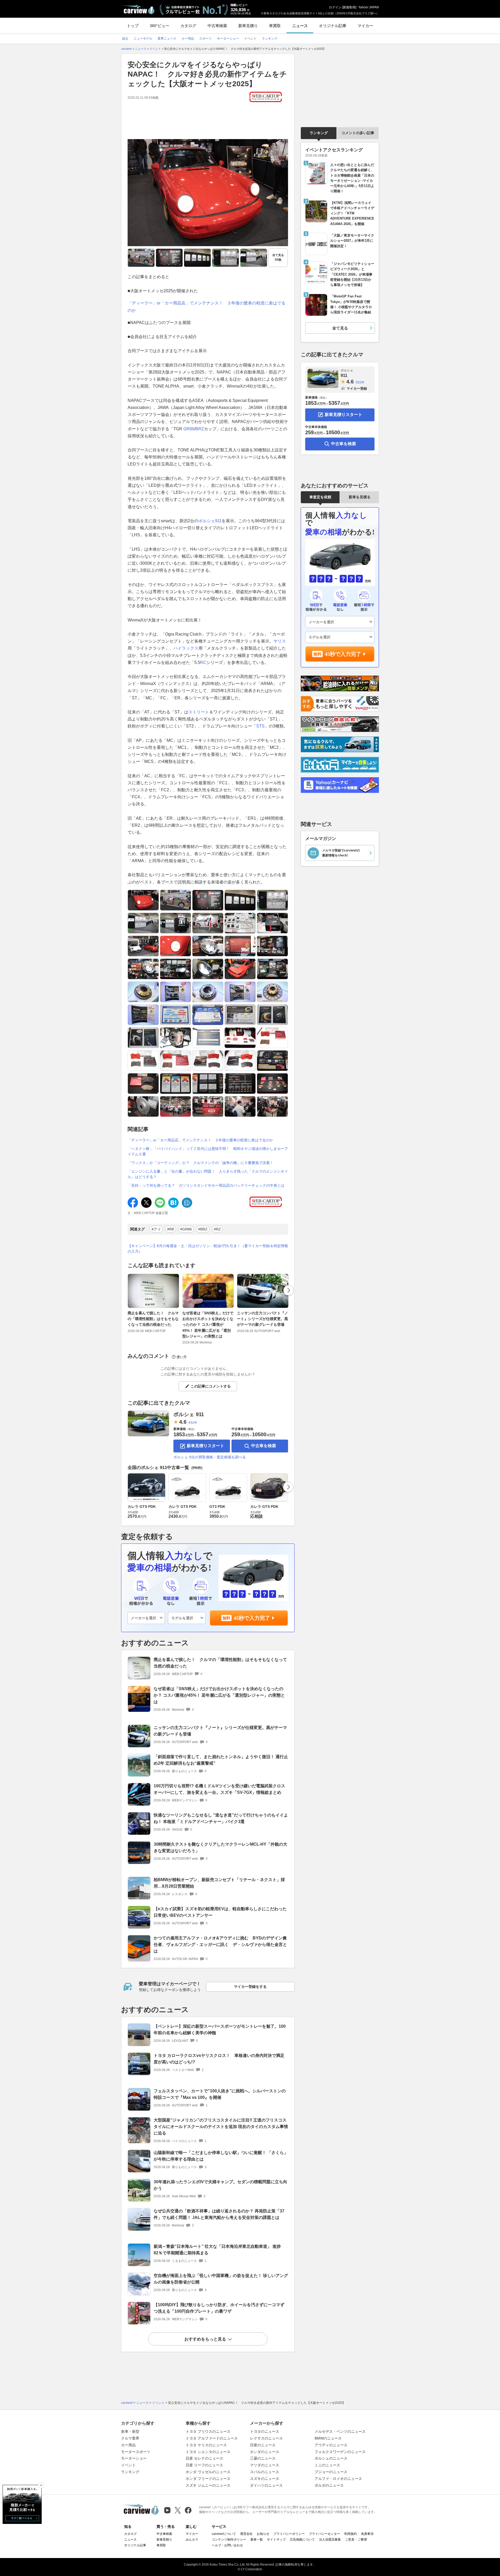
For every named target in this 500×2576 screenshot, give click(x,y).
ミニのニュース (327, 2465)
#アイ (156, 1229)
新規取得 (349, 7)
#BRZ (203, 1229)
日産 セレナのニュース (204, 2458)
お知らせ (263, 2534)
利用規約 (351, 2534)
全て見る (278, 257)
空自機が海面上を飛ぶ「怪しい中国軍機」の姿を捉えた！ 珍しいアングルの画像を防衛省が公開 (221, 2279)
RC (203, 662)
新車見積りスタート (205, 1446)
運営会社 (246, 2534)
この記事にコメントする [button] (211, 1386)
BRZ (200, 429)
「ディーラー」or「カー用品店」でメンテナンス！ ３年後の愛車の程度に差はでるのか (200, 1140)
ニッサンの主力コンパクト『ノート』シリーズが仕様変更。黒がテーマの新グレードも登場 (262, 1319)
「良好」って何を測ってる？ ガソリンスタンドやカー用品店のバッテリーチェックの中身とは (206, 1185)
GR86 (189, 429)
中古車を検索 (264, 1446)
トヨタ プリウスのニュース (208, 2431)
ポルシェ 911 (189, 1414)
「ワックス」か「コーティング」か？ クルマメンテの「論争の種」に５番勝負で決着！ (201, 1163)
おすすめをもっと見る (205, 2339)
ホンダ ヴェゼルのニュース (208, 2472)
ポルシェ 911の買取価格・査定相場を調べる (210, 1457)
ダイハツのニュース (266, 2485)
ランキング (319, 133)
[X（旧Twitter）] (178, 2510)
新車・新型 (130, 2431)
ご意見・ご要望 (356, 2540)
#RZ (217, 1229)
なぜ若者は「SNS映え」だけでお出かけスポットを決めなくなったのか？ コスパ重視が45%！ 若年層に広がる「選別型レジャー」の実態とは (208, 1325)
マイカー (365, 26)
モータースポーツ (136, 2452)
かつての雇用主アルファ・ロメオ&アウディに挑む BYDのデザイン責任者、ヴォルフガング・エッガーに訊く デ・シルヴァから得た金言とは (220, 1945)
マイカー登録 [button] (357, 388)
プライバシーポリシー (289, 2534)
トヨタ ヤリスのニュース (206, 2445)
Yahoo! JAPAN (369, 7)
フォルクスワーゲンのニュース (340, 2452)
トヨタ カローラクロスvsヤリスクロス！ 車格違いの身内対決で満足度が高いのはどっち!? (219, 2059)
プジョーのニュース (331, 2472)
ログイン (335, 7)
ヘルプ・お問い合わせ (227, 2545)
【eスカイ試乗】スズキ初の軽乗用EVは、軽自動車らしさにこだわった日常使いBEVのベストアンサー (220, 1912)
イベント (128, 2465)
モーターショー (134, 2458)
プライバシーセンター (324, 2534)
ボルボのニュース (329, 2485)
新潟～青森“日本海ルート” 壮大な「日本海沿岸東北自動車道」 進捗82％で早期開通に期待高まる (217, 2250)
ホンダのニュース (265, 2452)
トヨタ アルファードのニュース (212, 2438)
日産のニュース (263, 2445)
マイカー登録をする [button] (250, 1987)
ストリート (199, 712)
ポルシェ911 (210, 521)
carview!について (224, 2534)
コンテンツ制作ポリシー (229, 2540)
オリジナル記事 (333, 26)
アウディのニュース (331, 2445)
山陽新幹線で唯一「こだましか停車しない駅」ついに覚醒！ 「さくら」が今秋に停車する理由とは (221, 2156)
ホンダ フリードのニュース (208, 2479)
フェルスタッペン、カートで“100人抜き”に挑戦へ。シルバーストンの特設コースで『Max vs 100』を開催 (220, 2094)
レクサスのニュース (266, 2438)
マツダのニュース (265, 2465)
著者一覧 (257, 2540)
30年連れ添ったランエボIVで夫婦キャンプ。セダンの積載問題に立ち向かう (220, 2185)
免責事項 (367, 2534)
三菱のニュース (263, 2458)
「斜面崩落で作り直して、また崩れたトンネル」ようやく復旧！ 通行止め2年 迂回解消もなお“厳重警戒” (221, 1760)
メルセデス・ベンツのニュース (340, 2431)
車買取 (275, 26)
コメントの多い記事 (358, 133)
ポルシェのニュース (331, 2458)
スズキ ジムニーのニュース (208, 2485)
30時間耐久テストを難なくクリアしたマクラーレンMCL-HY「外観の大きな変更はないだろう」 (220, 1847)
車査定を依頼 (320, 497)
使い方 (182, 1357)
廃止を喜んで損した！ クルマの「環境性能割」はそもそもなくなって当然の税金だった (153, 1319)
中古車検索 (217, 26)
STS (260, 726)
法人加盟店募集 (330, 2540)
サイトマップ (276, 2540)
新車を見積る (360, 497)
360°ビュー (160, 26)
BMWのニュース (328, 2438)
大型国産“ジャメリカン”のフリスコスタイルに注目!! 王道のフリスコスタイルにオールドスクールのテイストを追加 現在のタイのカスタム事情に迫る (221, 2127)
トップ (133, 26)
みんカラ (192, 2540)
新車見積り (248, 26)
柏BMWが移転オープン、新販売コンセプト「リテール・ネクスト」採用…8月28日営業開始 (219, 1883)
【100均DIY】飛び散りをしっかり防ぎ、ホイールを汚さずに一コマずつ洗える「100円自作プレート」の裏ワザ (219, 2308)
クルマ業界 (130, 2438)
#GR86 (186, 1229)
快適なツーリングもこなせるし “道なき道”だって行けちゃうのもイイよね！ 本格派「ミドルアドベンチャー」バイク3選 (221, 1818)
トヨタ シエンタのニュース (208, 2452)
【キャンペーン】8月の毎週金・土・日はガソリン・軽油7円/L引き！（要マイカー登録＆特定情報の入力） (208, 1249)
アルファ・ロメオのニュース (338, 2479)
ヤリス (280, 641)
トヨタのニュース (265, 2431)
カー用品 (128, 2445)
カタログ (188, 26)
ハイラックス (186, 648)
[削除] (41, 2485)
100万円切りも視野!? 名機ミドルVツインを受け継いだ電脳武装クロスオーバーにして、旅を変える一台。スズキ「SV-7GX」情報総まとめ (219, 1789)
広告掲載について (302, 2540)
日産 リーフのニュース (204, 2465)
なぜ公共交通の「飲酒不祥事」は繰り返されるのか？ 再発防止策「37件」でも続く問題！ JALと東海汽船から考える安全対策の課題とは (219, 2214)
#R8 (171, 1229)
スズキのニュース (265, 2479)
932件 (193, 1423)
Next (289, 1290)
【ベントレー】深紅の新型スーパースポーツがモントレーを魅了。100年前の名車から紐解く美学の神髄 (220, 2030)
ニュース (300, 26)
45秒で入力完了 (252, 1618)
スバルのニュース (265, 2472)
